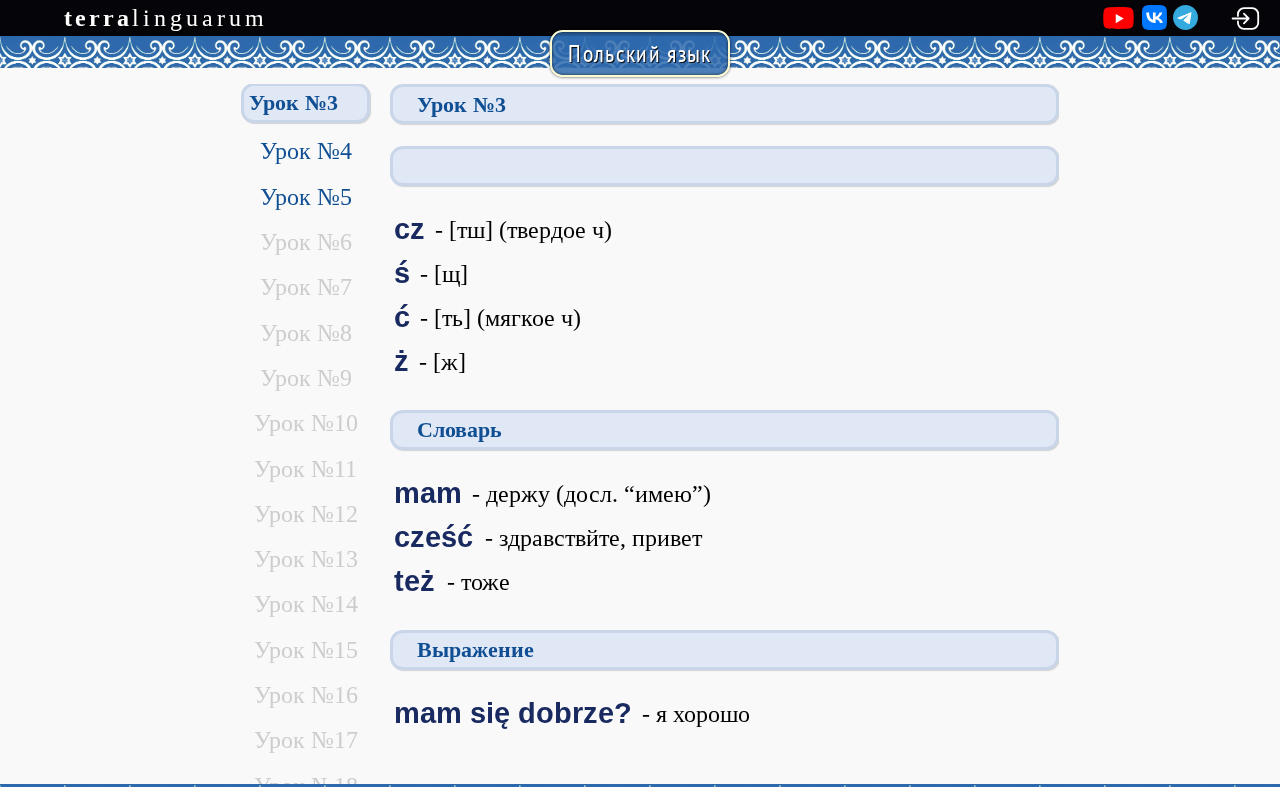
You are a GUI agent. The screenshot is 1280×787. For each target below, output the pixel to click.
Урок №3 (293, 102)
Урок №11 (305, 469)
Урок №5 (306, 197)
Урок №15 (306, 650)
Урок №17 (306, 740)
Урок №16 (306, 695)
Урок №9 (306, 378)
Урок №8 (306, 333)
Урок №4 (306, 151)
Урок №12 (306, 514)
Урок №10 (306, 423)
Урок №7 (306, 287)
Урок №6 (306, 242)
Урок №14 (306, 604)
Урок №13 (306, 559)
